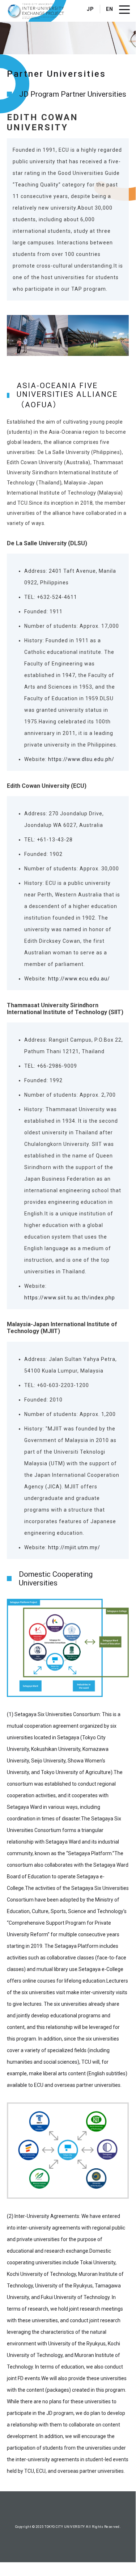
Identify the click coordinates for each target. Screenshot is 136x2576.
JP (90, 9)
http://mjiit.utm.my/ (74, 1547)
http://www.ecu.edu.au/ (79, 979)
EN (110, 9)
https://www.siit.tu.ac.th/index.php (70, 1298)
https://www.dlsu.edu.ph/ (81, 759)
